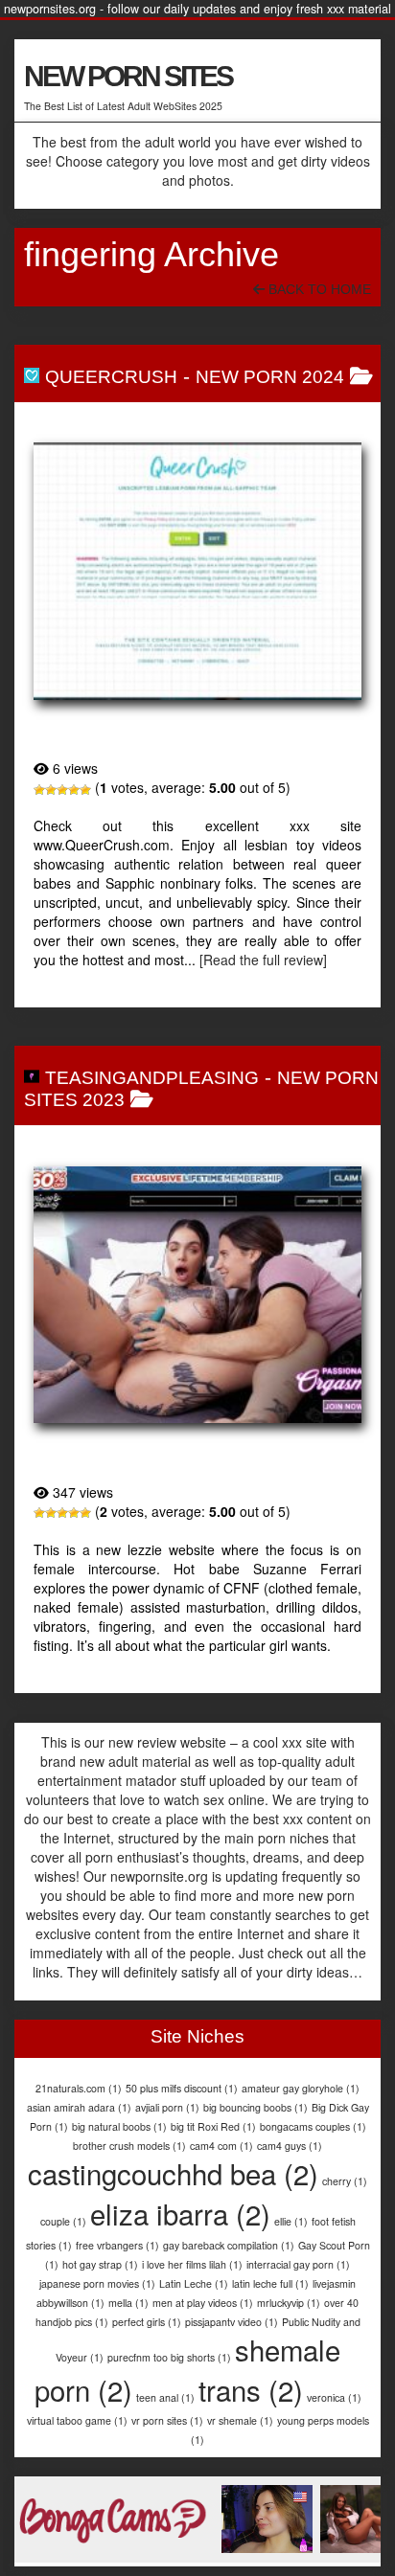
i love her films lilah (192, 2264)
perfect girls (147, 2322)
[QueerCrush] (197, 571)
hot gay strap (100, 2264)
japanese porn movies (97, 2283)
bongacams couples (313, 2126)
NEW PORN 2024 (270, 377)
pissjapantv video (232, 2322)
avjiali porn (167, 2107)
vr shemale (240, 2420)
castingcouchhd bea (173, 2173)
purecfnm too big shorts (169, 2357)
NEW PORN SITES (128, 76)
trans (251, 2389)
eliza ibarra (180, 2213)
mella (128, 2303)
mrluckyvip (289, 2303)
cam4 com (221, 2146)
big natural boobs (119, 2126)
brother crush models (129, 2146)
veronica (334, 2397)
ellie (291, 2221)
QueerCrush (111, 377)
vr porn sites (167, 2420)
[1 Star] (39, 790)
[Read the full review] (263, 960)
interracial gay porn (298, 2264)
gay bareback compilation (229, 2245)
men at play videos (203, 2303)
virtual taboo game (77, 2420)
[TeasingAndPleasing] (197, 1295)
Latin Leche (194, 2283)
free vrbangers (117, 2245)
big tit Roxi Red (213, 2126)
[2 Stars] (51, 790)
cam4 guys (290, 2146)
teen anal (165, 2397)
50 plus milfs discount (182, 2088)
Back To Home (318, 289)
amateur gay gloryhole (301, 2088)
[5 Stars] (85, 790)
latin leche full (270, 2283)
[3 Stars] (62, 790)
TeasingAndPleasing (152, 1078)
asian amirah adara (79, 2107)
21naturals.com (79, 2088)
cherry (345, 2181)
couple (63, 2221)
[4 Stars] (74, 790)
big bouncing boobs (256, 2107)
